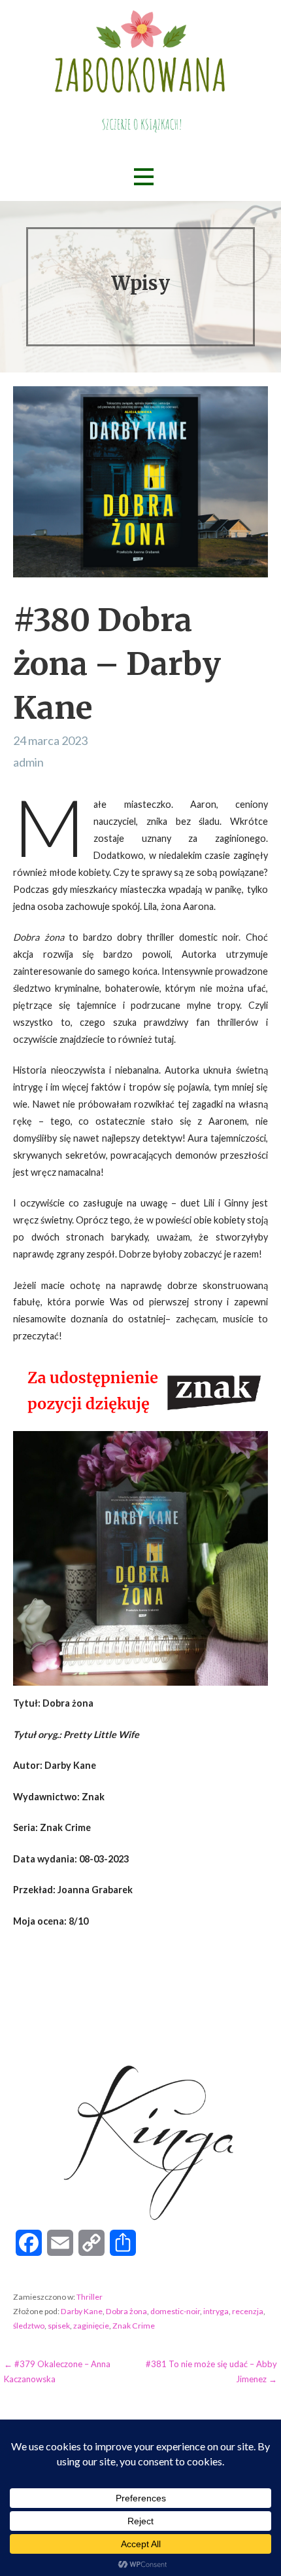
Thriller (90, 2297)
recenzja (248, 2311)
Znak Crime (134, 2326)
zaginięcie (91, 2326)
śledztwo (29, 2326)
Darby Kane (82, 2311)
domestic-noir (175, 2311)
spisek (59, 2326)
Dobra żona (126, 2311)
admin (28, 762)
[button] (144, 177)
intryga (216, 2311)
